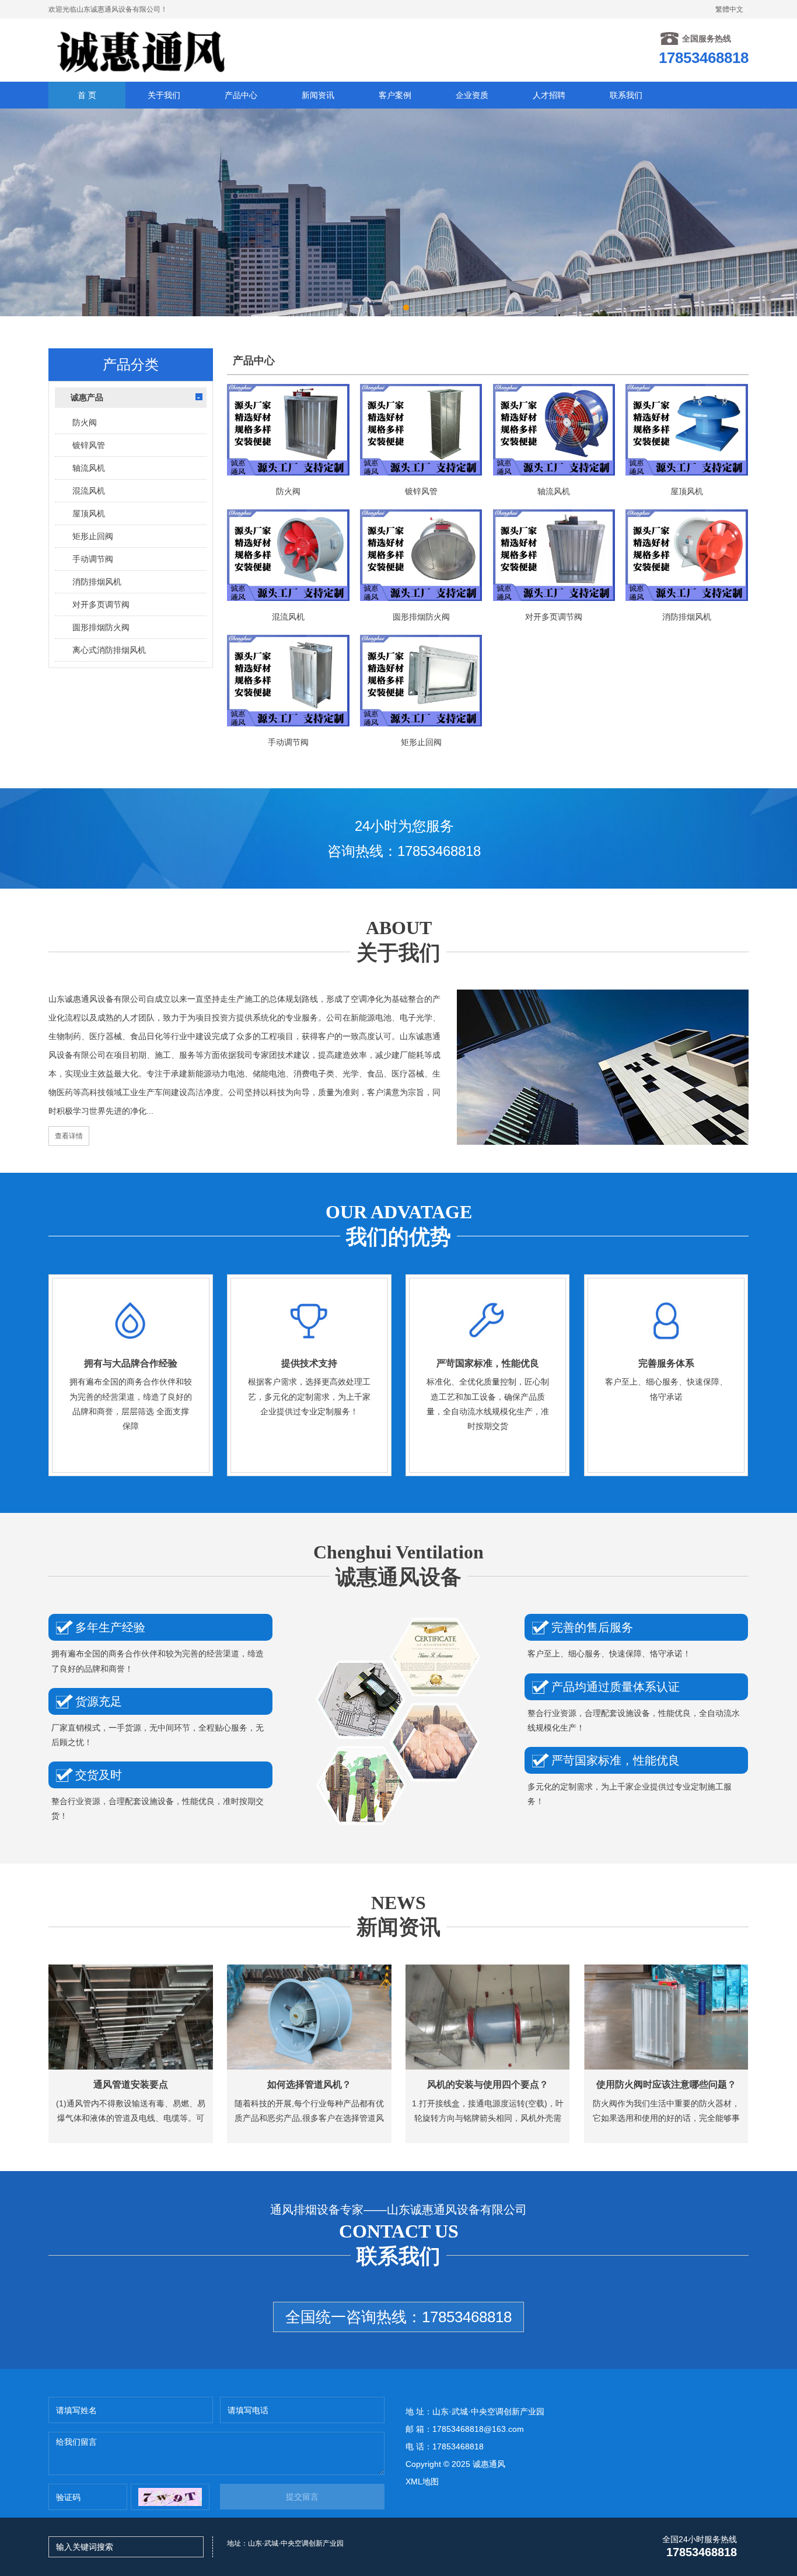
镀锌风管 (89, 445)
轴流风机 (89, 468)
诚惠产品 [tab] (87, 397)
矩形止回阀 (93, 536)
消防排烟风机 (97, 582)
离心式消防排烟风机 (109, 650)
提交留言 (302, 2497)
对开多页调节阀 (101, 604)
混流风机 (89, 491)
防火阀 (85, 422)
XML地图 (422, 2481)
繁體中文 (729, 9)
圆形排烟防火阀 (101, 627)
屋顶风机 (89, 513)
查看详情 (69, 1136)
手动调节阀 (93, 559)
